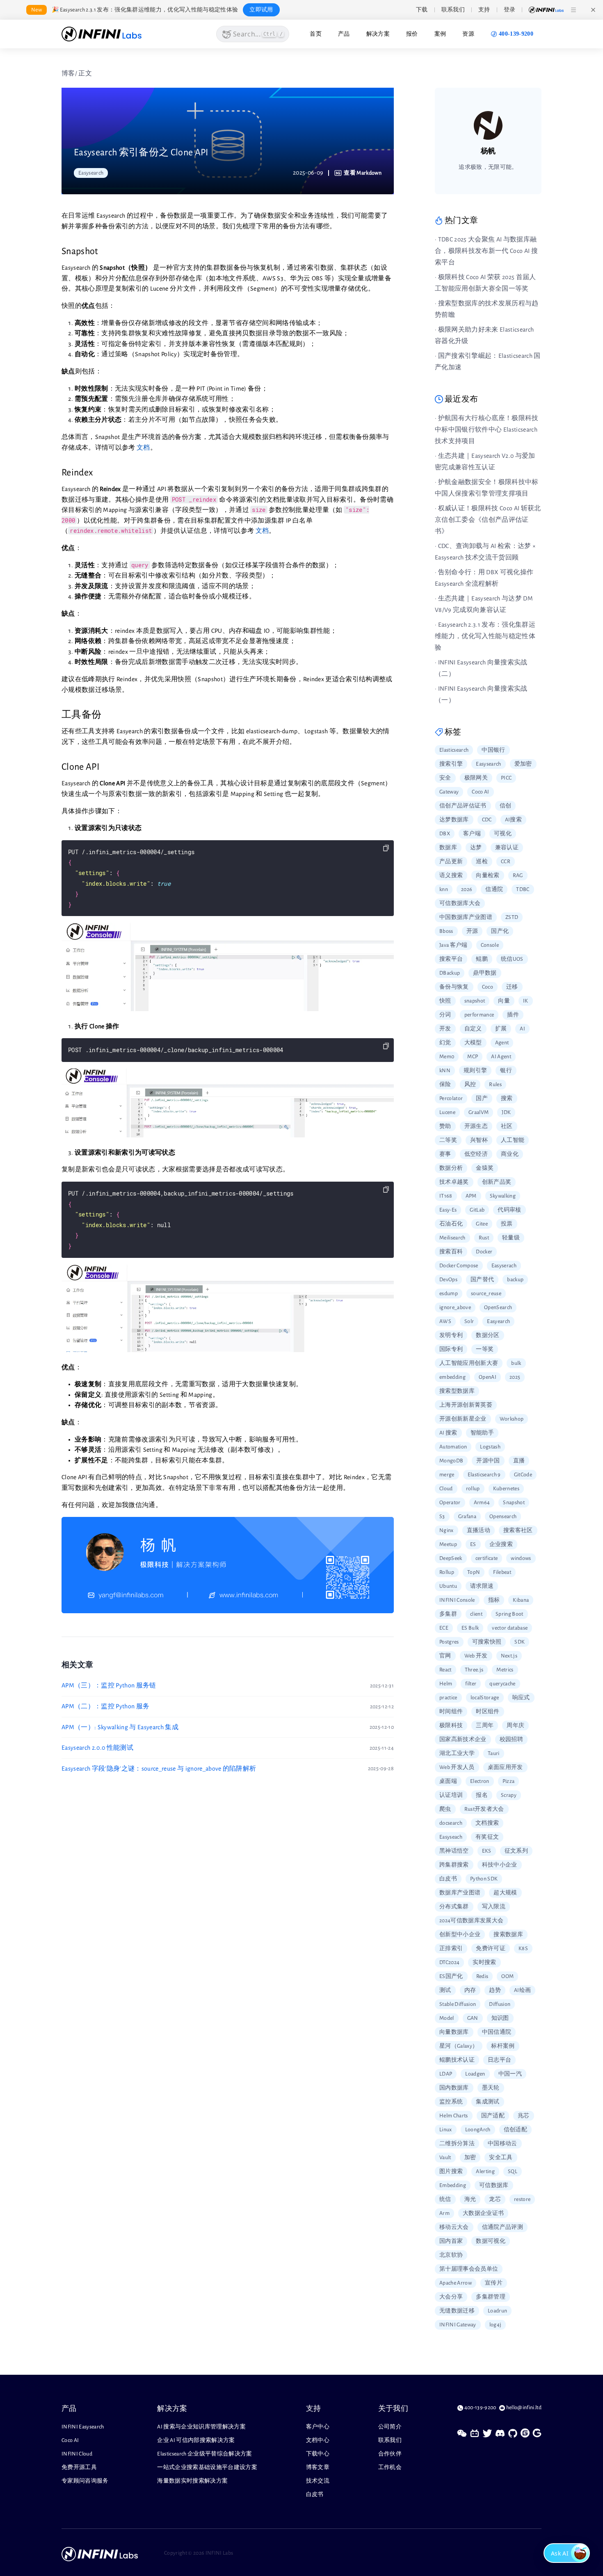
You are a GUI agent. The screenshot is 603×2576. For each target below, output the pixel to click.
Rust (484, 1238)
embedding (452, 1377)
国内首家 (451, 2241)
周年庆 (515, 1726)
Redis (482, 1976)
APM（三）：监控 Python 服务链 (109, 1685)
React (445, 1670)
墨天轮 (491, 2088)
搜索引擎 (451, 764)
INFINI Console (457, 1600)
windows (521, 1558)
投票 (507, 1224)
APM (471, 1196)
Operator (450, 1503)
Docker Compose (459, 1266)
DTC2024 (449, 1962)
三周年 (485, 1726)
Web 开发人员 (457, 1767)
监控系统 (451, 2102)
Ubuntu (448, 1586)
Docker (484, 1252)
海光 (470, 2199)
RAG (518, 875)
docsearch (451, 1823)
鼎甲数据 (485, 973)
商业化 (510, 1154)
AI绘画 (522, 1990)
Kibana (521, 1600)
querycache (502, 1684)
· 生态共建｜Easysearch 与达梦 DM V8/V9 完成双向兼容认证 (484, 604)
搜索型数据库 (457, 1391)
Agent (502, 1043)
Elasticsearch (454, 750)
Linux (446, 2130)
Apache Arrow (456, 2283)
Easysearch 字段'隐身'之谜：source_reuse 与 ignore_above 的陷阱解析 (159, 1769)
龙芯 (495, 2199)
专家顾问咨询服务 (85, 2481)
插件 (513, 1015)
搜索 (507, 1098)
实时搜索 (484, 1962)
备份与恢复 (454, 987)
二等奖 (448, 1140)
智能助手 (482, 1433)
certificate (487, 1558)
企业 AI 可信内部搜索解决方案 (196, 2440)
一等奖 (485, 1349)
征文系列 (516, 1851)
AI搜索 (513, 820)
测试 (445, 1990)
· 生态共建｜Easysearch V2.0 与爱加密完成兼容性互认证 (485, 462)
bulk (516, 1363)
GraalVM (479, 1112)
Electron (480, 1781)
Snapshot (514, 1503)
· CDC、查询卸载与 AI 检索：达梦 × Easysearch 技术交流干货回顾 (485, 552)
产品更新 (451, 862)
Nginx (447, 1530)
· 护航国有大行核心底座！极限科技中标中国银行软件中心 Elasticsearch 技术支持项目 (487, 430)
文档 (143, 448)
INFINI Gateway (458, 2325)
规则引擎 (475, 1071)
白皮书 (448, 1879)
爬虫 (445, 1809)
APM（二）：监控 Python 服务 (105, 1706)
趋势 (495, 1990)
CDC (487, 820)
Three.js (474, 1670)
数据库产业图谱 (460, 1893)
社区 (507, 1126)
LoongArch (478, 2130)
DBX (445, 834)
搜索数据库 (508, 1935)
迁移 (512, 987)
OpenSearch (498, 1307)
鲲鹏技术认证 (457, 2060)
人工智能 (513, 1140)
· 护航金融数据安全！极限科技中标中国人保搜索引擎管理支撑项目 (487, 488)
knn (444, 889)
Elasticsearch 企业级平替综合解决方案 (204, 2454)
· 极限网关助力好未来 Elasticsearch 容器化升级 (484, 335)
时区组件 (488, 1712)
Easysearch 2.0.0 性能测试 (97, 1748)
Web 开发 (476, 1656)
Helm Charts (454, 2116)
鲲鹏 (482, 959)
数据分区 (488, 1335)
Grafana (467, 1516)
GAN (473, 2018)
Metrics (505, 1670)
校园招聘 (511, 1739)
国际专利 (451, 1349)
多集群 (448, 1614)
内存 (470, 1990)
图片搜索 (451, 2171)
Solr (469, 1321)
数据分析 (451, 1168)
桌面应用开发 (505, 1767)
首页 (316, 34)
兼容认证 (507, 848)
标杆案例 (503, 2046)
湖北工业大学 (457, 1753)
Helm (446, 1684)
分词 (445, 1015)
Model (447, 2018)
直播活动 (479, 1530)
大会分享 (451, 2297)
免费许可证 (491, 1948)
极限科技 (451, 1726)
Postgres (449, 1642)
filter (471, 1684)
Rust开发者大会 (484, 1809)
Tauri (494, 1753)
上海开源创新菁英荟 (466, 1405)
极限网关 (476, 778)
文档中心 (318, 2440)
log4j (496, 2325)
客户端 (472, 834)
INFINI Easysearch (83, 2427)
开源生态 (476, 1126)
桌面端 (448, 1781)
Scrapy (509, 1795)
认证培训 (451, 1795)
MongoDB (451, 1461)
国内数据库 (454, 2088)
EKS (487, 1851)
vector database (510, 1628)
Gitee (482, 1224)
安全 (445, 778)
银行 (506, 1071)
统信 (445, 2199)
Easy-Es (448, 1210)
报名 (482, 1795)
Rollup (447, 1572)
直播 (519, 1461)
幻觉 (445, 1043)
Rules (495, 1085)
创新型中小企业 (460, 1935)
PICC (506, 778)
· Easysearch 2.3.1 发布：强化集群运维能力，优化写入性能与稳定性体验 (485, 636)
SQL (513, 2171)
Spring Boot (509, 1614)
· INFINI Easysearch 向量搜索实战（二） (481, 668)
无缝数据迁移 (457, 2311)
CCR (506, 862)
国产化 (500, 931)
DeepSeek (451, 1558)
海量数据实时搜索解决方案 (192, 2481)
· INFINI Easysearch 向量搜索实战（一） (481, 694)
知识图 (500, 2018)
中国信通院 (497, 2032)
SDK (520, 1642)
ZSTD (512, 917)
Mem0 (447, 1057)
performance (479, 1015)
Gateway (449, 792)
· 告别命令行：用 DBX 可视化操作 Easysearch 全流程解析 (484, 578)
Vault (445, 2158)
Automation (453, 1447)
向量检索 (488, 875)
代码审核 (509, 1210)
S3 (442, 1516)
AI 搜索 (448, 1433)
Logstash (490, 1447)
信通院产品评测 (502, 2227)
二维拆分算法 (457, 2144)
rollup (473, 1489)
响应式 (521, 1698)
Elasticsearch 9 (484, 1475)
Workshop (512, 1419)
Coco (488, 987)
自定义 (473, 1029)
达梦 (476, 848)
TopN (474, 1572)
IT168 (446, 1196)
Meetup (448, 1544)
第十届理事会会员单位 (469, 2269)
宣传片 (494, 2283)
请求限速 (482, 1586)
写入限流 (494, 1907)
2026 (467, 889)
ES (473, 1544)
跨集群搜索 (454, 1865)
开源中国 (488, 1461)
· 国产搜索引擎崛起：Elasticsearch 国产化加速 (488, 362)
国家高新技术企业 (463, 1739)
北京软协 (451, 2255)
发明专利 (451, 1335)
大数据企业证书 (483, 2213)
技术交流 (318, 2481)
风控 (470, 1085)
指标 (494, 1600)
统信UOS (512, 959)
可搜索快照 (487, 1642)
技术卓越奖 (454, 1182)
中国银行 (493, 750)
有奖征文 (487, 1837)
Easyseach (451, 1837)
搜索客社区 (518, 1530)
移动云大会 (454, 2227)
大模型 (473, 1043)
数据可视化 (491, 2241)
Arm (444, 2213)
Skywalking (503, 1196)
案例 (440, 34)
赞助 (445, 1126)
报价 (412, 34)
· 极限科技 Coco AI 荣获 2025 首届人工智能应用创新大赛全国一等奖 (485, 283)
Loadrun (497, 2311)
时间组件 (451, 1712)
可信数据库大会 (460, 903)
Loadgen (475, 2074)
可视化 (503, 834)
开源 (472, 931)
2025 (515, 1377)
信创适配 (515, 2130)
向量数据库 (454, 2032)
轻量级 (511, 1238)
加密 (470, 2158)
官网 (445, 1656)
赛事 (445, 1154)
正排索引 (451, 1948)
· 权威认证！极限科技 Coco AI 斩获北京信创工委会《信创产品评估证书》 (488, 520)
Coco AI (480, 792)
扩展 (501, 1029)
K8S (523, 1948)
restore (522, 2199)
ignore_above (455, 1307)
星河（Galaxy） (459, 2046)
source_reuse (486, 1294)
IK (526, 1001)
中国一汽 (510, 2074)
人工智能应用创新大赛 (469, 1363)
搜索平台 (451, 959)
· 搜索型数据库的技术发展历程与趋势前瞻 (487, 309)
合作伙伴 (390, 2454)
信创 (506, 806)
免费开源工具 (79, 2467)
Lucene (447, 1112)
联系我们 (390, 2440)
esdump (449, 1294)
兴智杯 (479, 1140)
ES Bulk (470, 1628)
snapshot (475, 1001)
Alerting (485, 2171)
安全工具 (501, 2158)
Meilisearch (452, 1238)
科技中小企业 (500, 1865)
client (476, 1614)
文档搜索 (487, 1823)
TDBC (523, 889)
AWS (445, 1321)
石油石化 (451, 1224)
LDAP (446, 2074)
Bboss (446, 931)
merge (447, 1475)
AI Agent (501, 1057)
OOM (507, 1976)
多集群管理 (491, 2297)
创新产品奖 (497, 1182)
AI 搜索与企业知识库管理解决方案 (201, 2427)
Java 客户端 (453, 945)
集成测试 (488, 2102)
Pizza (509, 1781)
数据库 (448, 848)
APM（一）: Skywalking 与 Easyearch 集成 (120, 1727)
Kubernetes (506, 1489)
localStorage (485, 1698)
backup (515, 1280)
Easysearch (91, 173)
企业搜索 (501, 1544)
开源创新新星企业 (463, 1419)
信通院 (494, 889)
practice (448, 1698)
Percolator (451, 1098)
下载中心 (318, 2454)
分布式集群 (454, 1907)
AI (522, 1029)
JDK (506, 1112)
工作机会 (390, 2467)
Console (490, 945)
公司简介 (390, 2427)
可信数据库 (494, 2185)
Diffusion (500, 2004)
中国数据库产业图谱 (466, 917)
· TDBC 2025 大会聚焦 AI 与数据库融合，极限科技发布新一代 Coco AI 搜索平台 (486, 251)
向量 (504, 1001)
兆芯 (524, 2116)
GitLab (477, 1210)
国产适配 (493, 2116)
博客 (68, 73)
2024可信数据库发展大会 (471, 1921)
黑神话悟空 (454, 1851)
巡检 (482, 862)
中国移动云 (502, 2144)
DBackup (450, 973)
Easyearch (498, 1321)
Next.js (509, 1656)
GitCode (523, 1475)
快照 (445, 1001)
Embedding (453, 2185)
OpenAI (488, 1377)
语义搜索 (451, 875)
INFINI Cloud (77, 2454)
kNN (445, 1071)
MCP (473, 1057)
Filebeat (502, 1572)
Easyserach (504, 1266)
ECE (444, 1628)
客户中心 (318, 2427)
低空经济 (476, 1154)
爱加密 (523, 764)
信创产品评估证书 (463, 806)
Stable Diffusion (458, 2004)
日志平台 (499, 2060)
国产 (482, 1098)
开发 (445, 1029)
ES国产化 (451, 1976)
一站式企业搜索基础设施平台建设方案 (207, 2467)
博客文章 (318, 2467)
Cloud (446, 1489)
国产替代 (482, 1280)
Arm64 (482, 1503)
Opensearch (503, 1516)
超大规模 (505, 1893)
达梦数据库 (454, 820)
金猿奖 (485, 1168)
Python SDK (484, 1879)
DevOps (448, 1280)
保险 (445, 1085)
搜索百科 (451, 1252)
